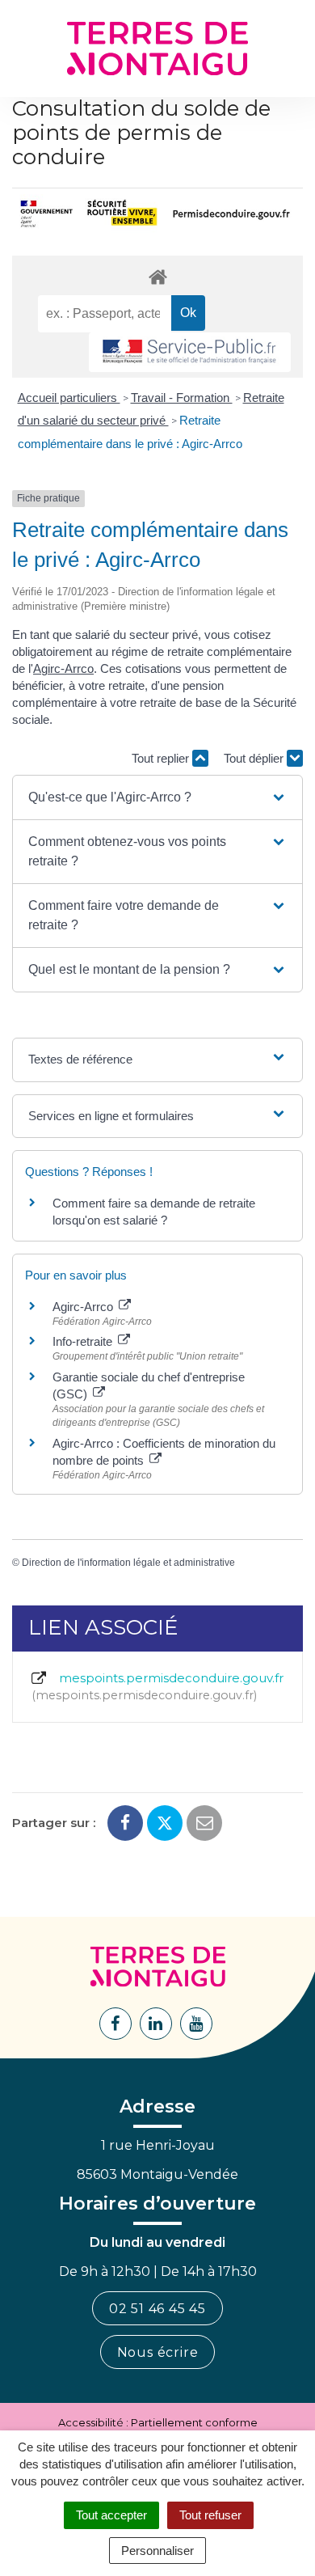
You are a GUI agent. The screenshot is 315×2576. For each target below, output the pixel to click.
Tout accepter (111, 2515)
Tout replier (162, 758)
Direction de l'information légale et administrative (128, 1563)
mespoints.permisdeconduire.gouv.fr (160, 1686)
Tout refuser (210, 2515)
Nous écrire (158, 2352)
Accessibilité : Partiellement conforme (158, 2422)
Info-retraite (84, 1341)
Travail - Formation (182, 398)
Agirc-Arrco (63, 668)
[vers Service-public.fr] (190, 352)
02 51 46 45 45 (157, 2309)
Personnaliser (157, 2551)
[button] (158, 797)
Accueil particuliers (69, 398)
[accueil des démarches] (157, 276)
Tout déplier (255, 758)
